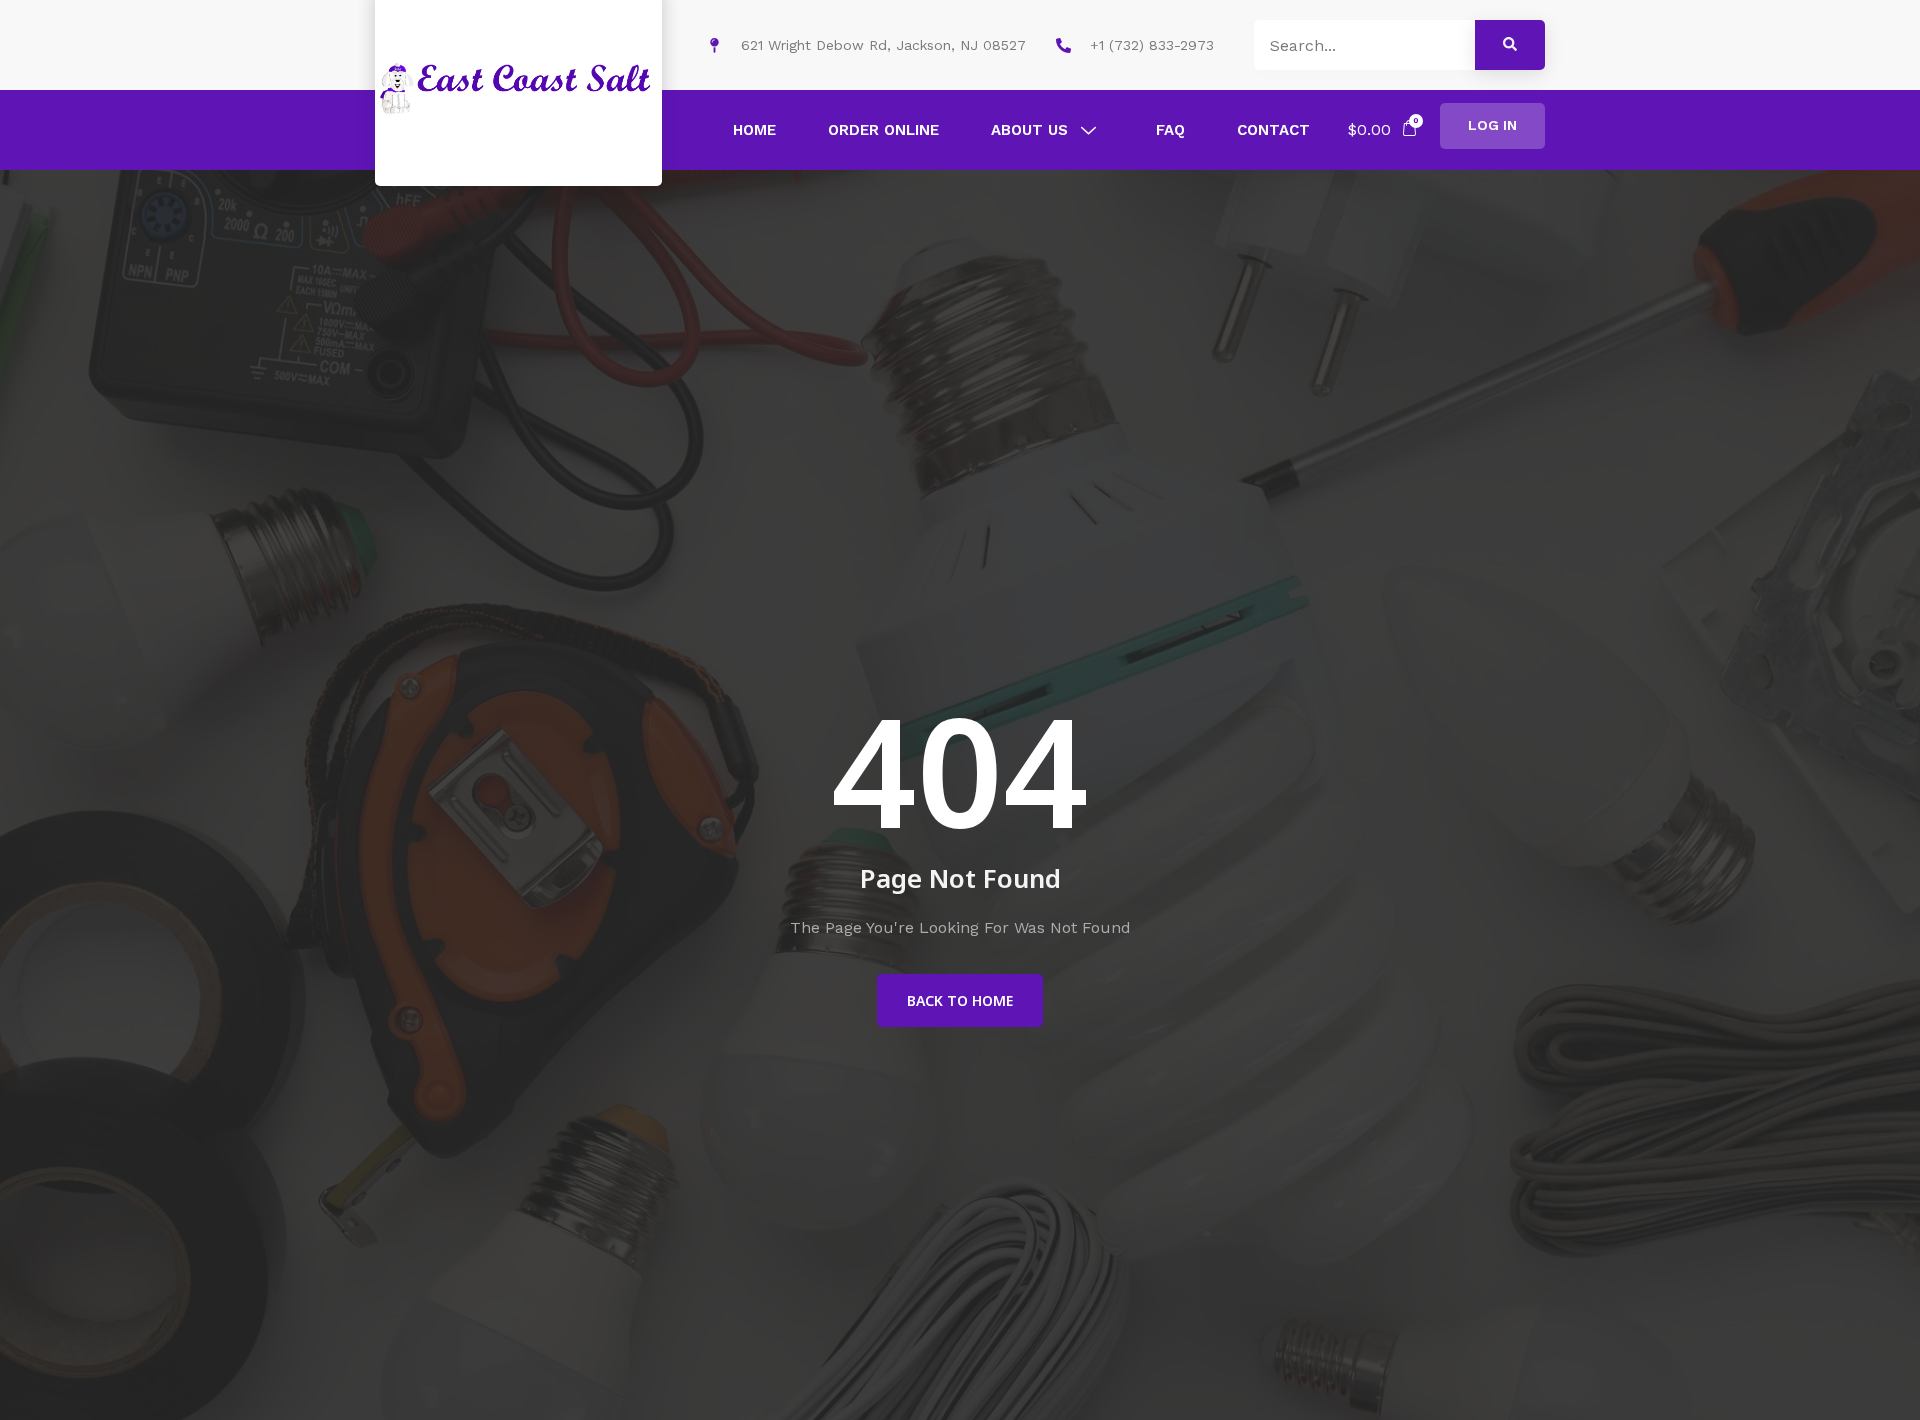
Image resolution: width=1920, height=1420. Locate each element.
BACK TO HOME (960, 1000)
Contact (1273, 130)
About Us (1029, 130)
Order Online (883, 130)
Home (754, 130)
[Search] (1510, 45)
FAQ (1170, 130)
